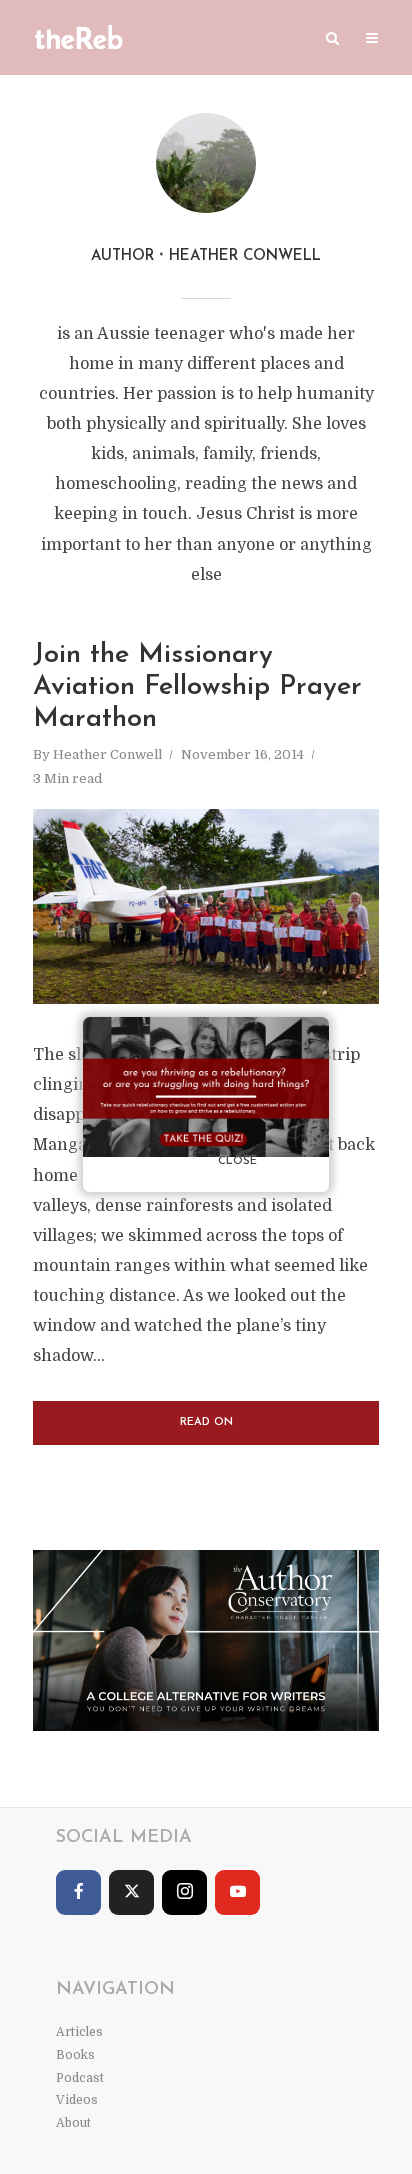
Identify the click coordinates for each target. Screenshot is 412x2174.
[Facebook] (78, 1892)
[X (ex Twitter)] (131, 1892)
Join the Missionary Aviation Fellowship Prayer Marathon (197, 688)
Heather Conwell (107, 754)
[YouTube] (237, 1892)
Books (75, 2055)
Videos (77, 2100)
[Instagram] (184, 1892)
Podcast (80, 2078)
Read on (206, 1422)
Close (237, 1161)
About (73, 2123)
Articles (79, 2032)
